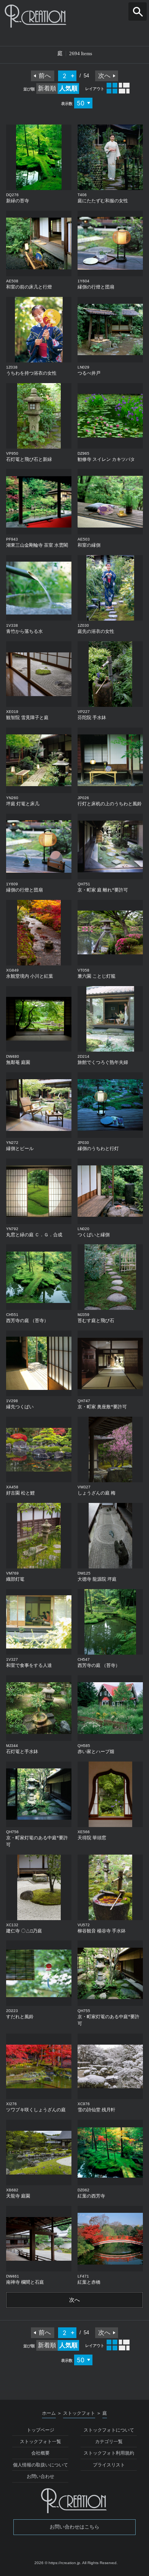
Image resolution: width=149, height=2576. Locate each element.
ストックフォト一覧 (40, 2442)
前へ (45, 76)
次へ (104, 76)
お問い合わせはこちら (74, 2527)
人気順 (68, 88)
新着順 (47, 88)
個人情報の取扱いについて (40, 2465)
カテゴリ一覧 (109, 2442)
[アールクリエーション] (74, 16)
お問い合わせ (40, 2476)
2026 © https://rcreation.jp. (58, 2563)
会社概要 (40, 2453)
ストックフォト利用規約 (109, 2453)
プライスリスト (109, 2465)
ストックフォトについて (109, 2430)
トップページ (40, 2430)
